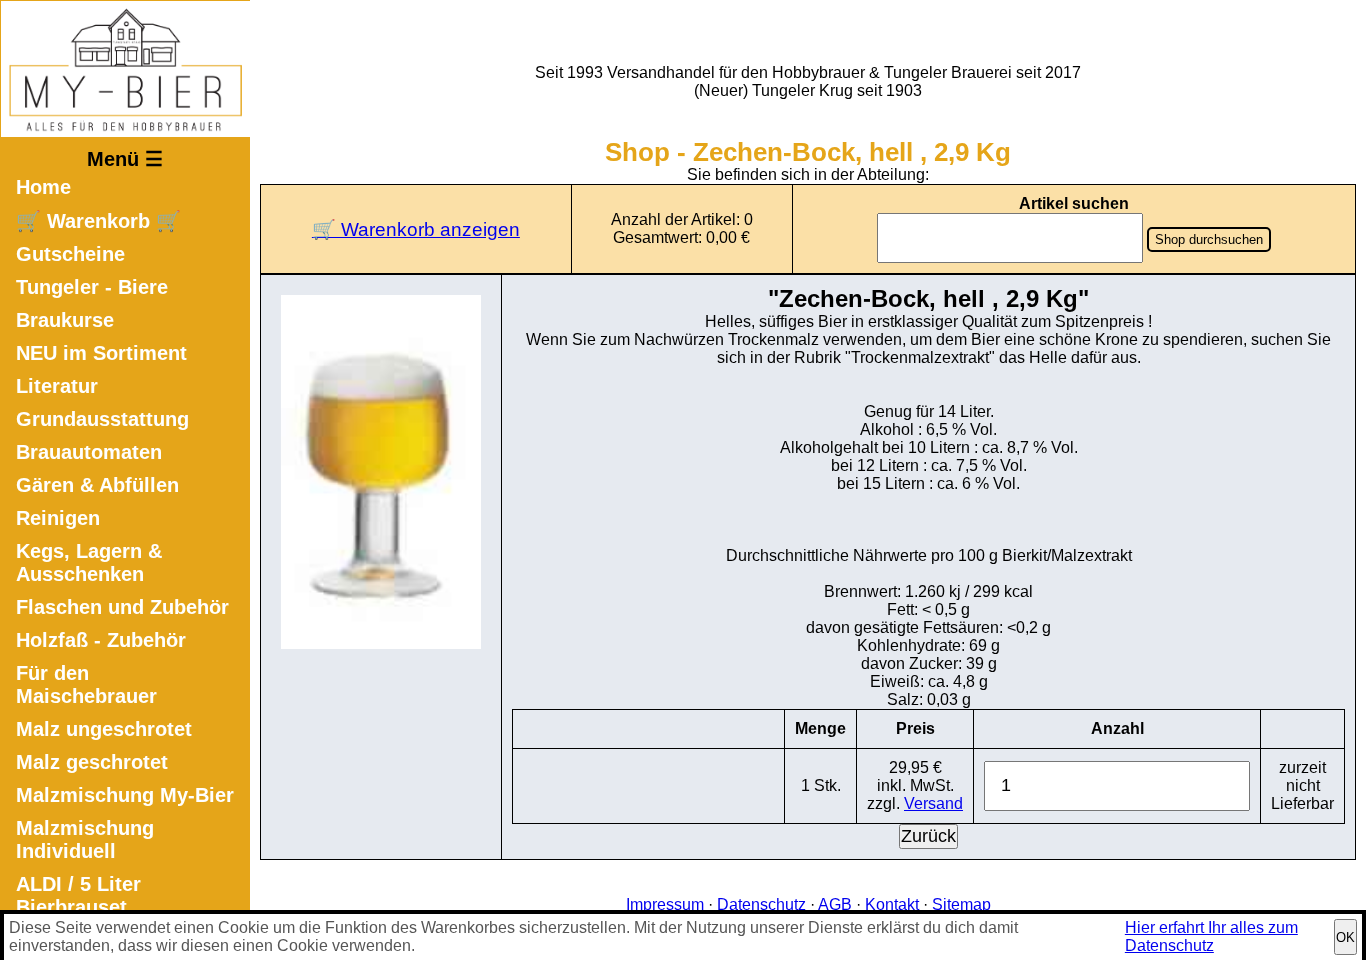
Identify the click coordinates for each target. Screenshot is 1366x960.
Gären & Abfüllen (97, 485)
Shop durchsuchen (1209, 239)
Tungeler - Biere (92, 287)
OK (1345, 937)
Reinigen (58, 518)
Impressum (665, 904)
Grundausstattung (102, 419)
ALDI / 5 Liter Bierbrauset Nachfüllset (78, 907)
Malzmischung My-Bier (125, 795)
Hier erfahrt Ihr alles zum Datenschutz (1211, 936)
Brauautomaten (89, 452)
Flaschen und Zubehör (122, 607)
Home (43, 187)
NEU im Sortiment (101, 353)
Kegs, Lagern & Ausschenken (89, 562)
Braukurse (65, 320)
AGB (835, 904)
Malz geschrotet (92, 762)
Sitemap (961, 904)
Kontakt (892, 904)
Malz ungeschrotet (104, 729)
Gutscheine (70, 254)
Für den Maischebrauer (86, 684)
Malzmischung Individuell (85, 839)
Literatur (57, 386)
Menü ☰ (125, 159)
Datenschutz (761, 904)
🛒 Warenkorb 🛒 (98, 221)
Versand (933, 803)
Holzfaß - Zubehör (101, 640)
